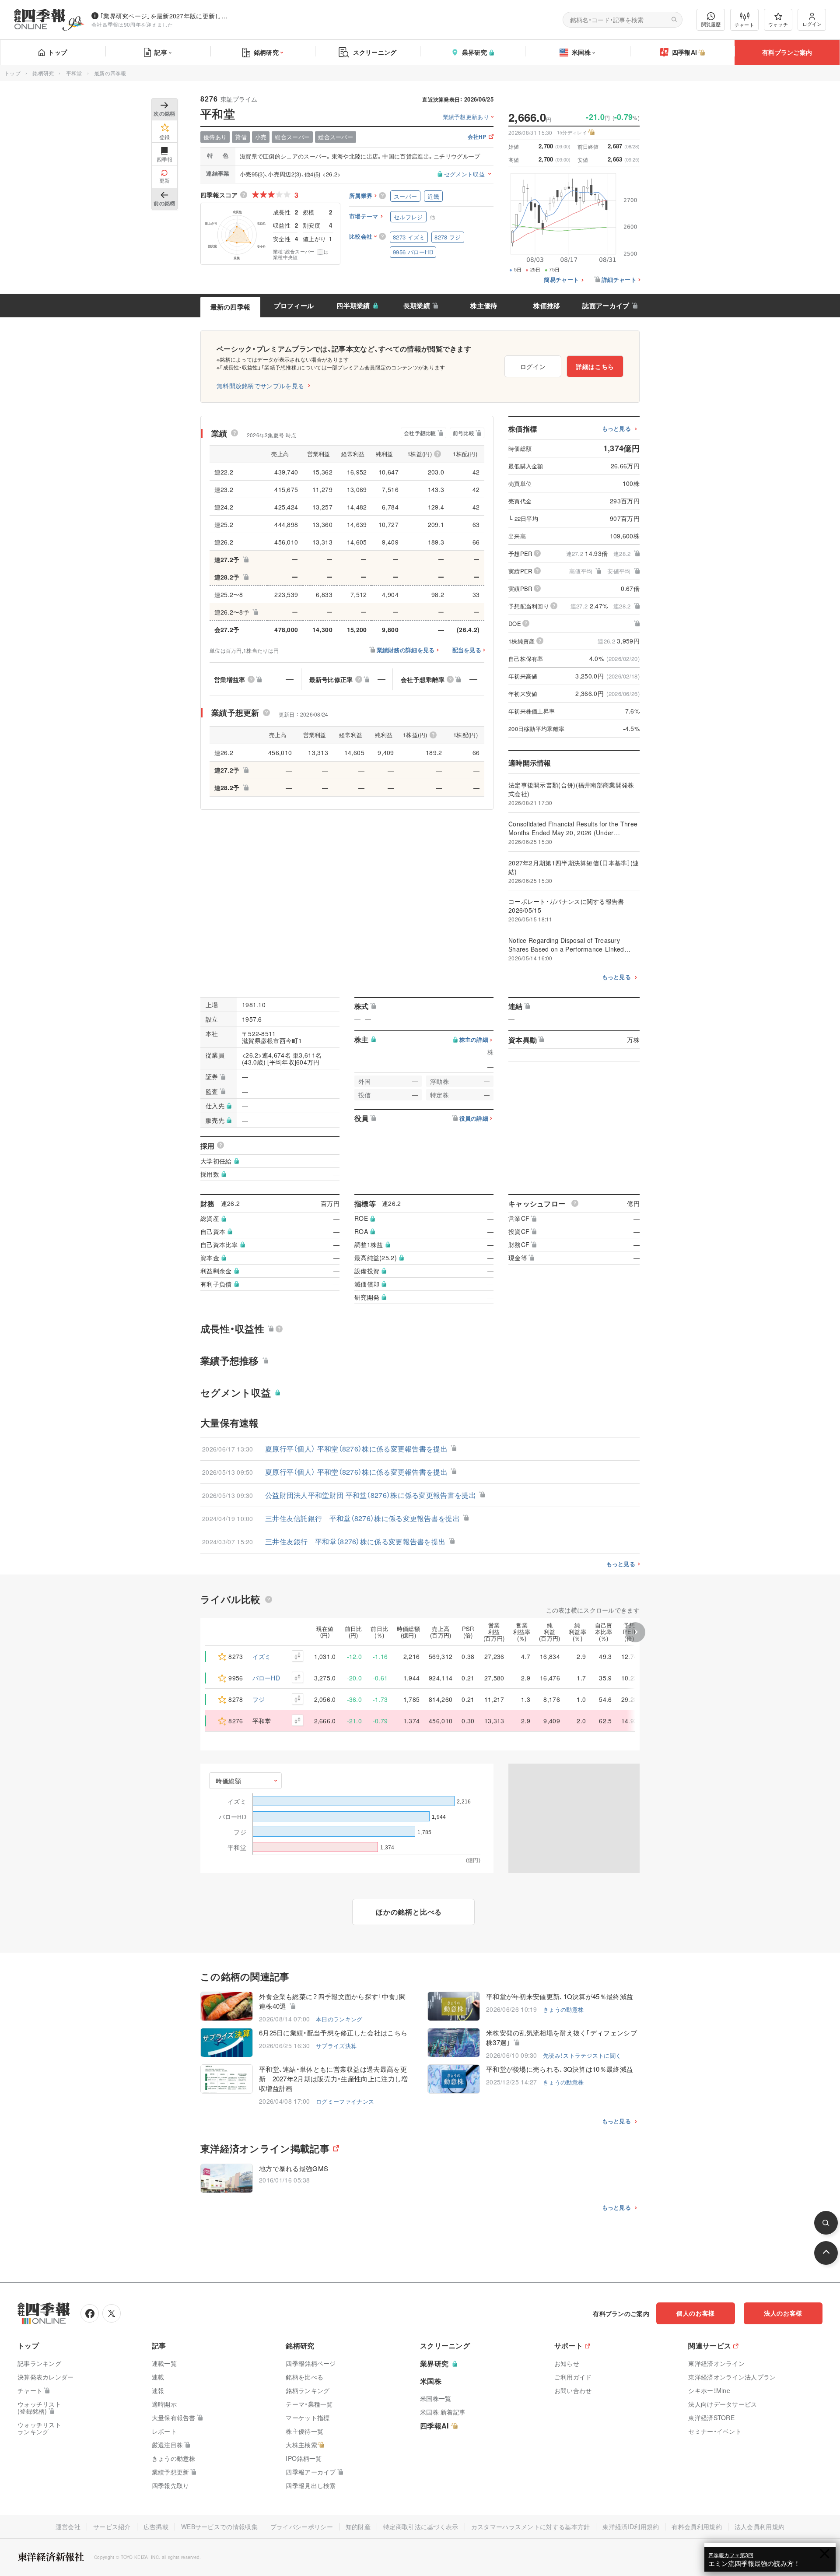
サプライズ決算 (336, 2046)
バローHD (266, 1678)
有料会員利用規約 (696, 2527)
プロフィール (294, 306)
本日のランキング (339, 2019)
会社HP (477, 137)
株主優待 (484, 306)
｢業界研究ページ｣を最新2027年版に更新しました (166, 16)
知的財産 (358, 2527)
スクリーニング (375, 52)
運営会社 (68, 2527)
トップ (58, 52)
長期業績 (417, 306)
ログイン (812, 24)
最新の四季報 (231, 307)
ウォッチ (778, 24)
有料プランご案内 (787, 52)
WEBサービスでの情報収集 (219, 2527)
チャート (744, 25)
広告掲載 (156, 2527)
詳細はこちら (595, 366)
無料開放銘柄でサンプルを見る (260, 386)
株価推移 (547, 306)
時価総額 (229, 1781)
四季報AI (685, 52)
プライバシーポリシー (302, 2527)
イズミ (262, 1656)
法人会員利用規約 (759, 2527)
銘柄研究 (266, 52)
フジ (259, 1699)
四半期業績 (353, 306)
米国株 (581, 52)
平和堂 (74, 73)
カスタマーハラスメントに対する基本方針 (531, 2527)
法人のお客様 (783, 2313)
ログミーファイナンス (345, 2101)
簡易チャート (561, 280)
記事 (161, 52)
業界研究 (474, 52)
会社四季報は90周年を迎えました (132, 24)
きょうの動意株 (563, 2009)
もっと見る (617, 429)
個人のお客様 (696, 2313)
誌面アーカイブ (606, 306)
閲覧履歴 (711, 24)
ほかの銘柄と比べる (409, 1912)
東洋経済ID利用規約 (631, 2527)
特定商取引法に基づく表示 (421, 2527)
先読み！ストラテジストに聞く (582, 2055)
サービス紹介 (112, 2527)
